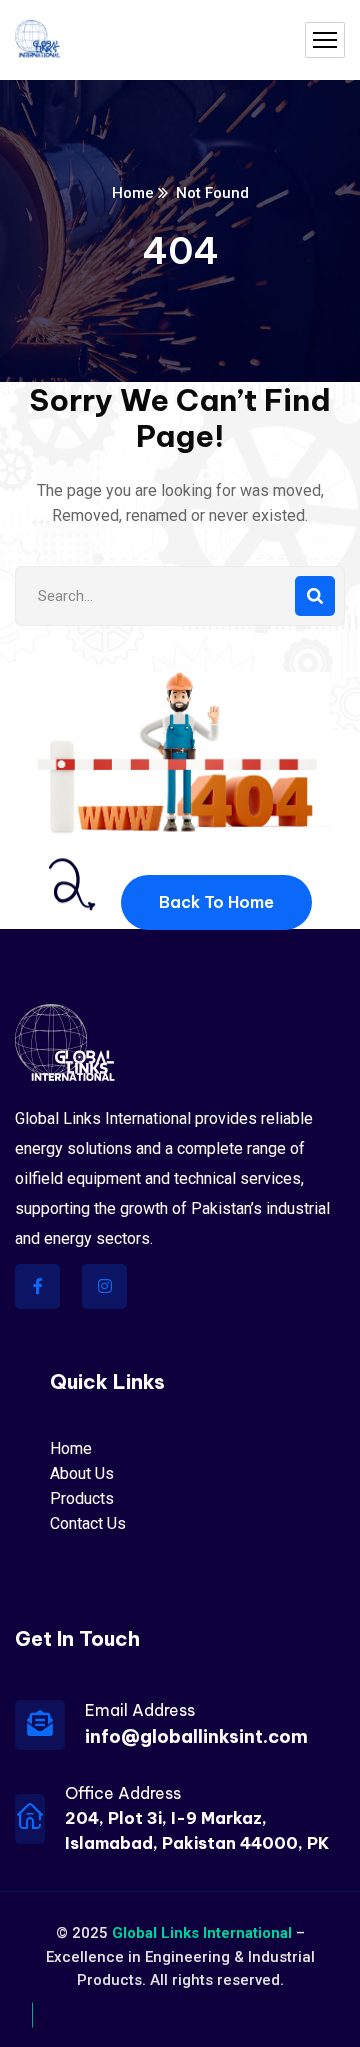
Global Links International (202, 1933)
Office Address (123, 1793)
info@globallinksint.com (196, 1736)
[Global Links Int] (37, 40)
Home (133, 193)
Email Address (140, 1710)
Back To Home (216, 902)
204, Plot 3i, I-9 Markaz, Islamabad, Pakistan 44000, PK (197, 1830)
